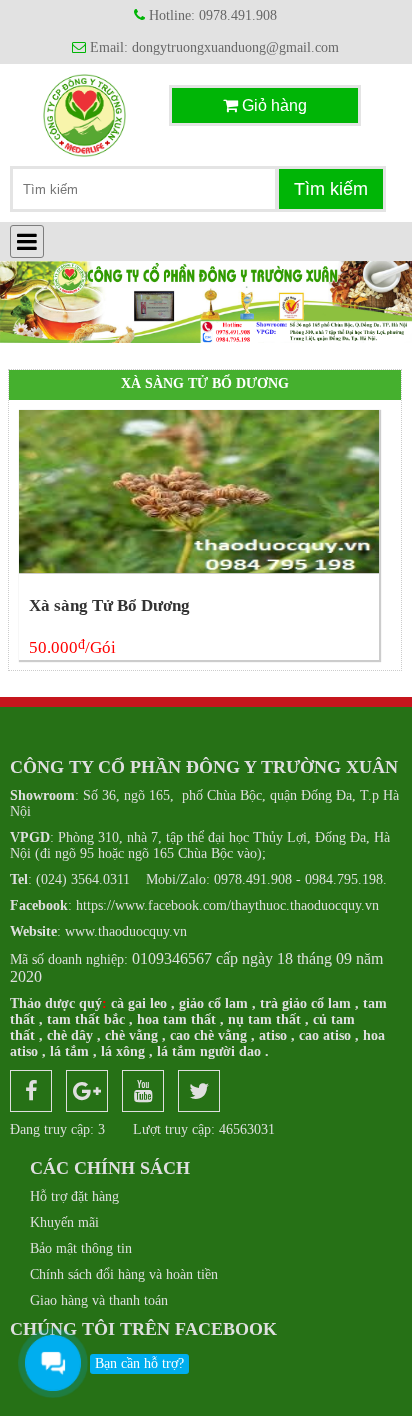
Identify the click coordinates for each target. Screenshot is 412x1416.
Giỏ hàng (272, 105)
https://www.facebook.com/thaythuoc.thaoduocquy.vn (194, 905)
